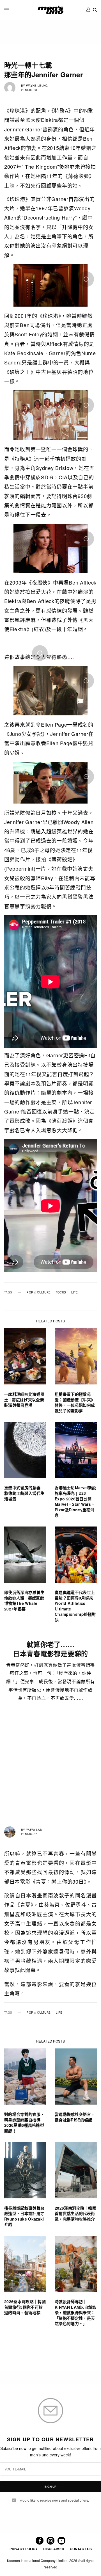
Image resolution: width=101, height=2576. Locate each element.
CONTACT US (81, 2549)
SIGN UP (50, 2487)
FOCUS (61, 1292)
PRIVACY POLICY (24, 2549)
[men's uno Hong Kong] (50, 10)
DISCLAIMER (54, 2549)
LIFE (74, 1292)
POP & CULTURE (39, 1292)
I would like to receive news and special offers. (54, 2500)
